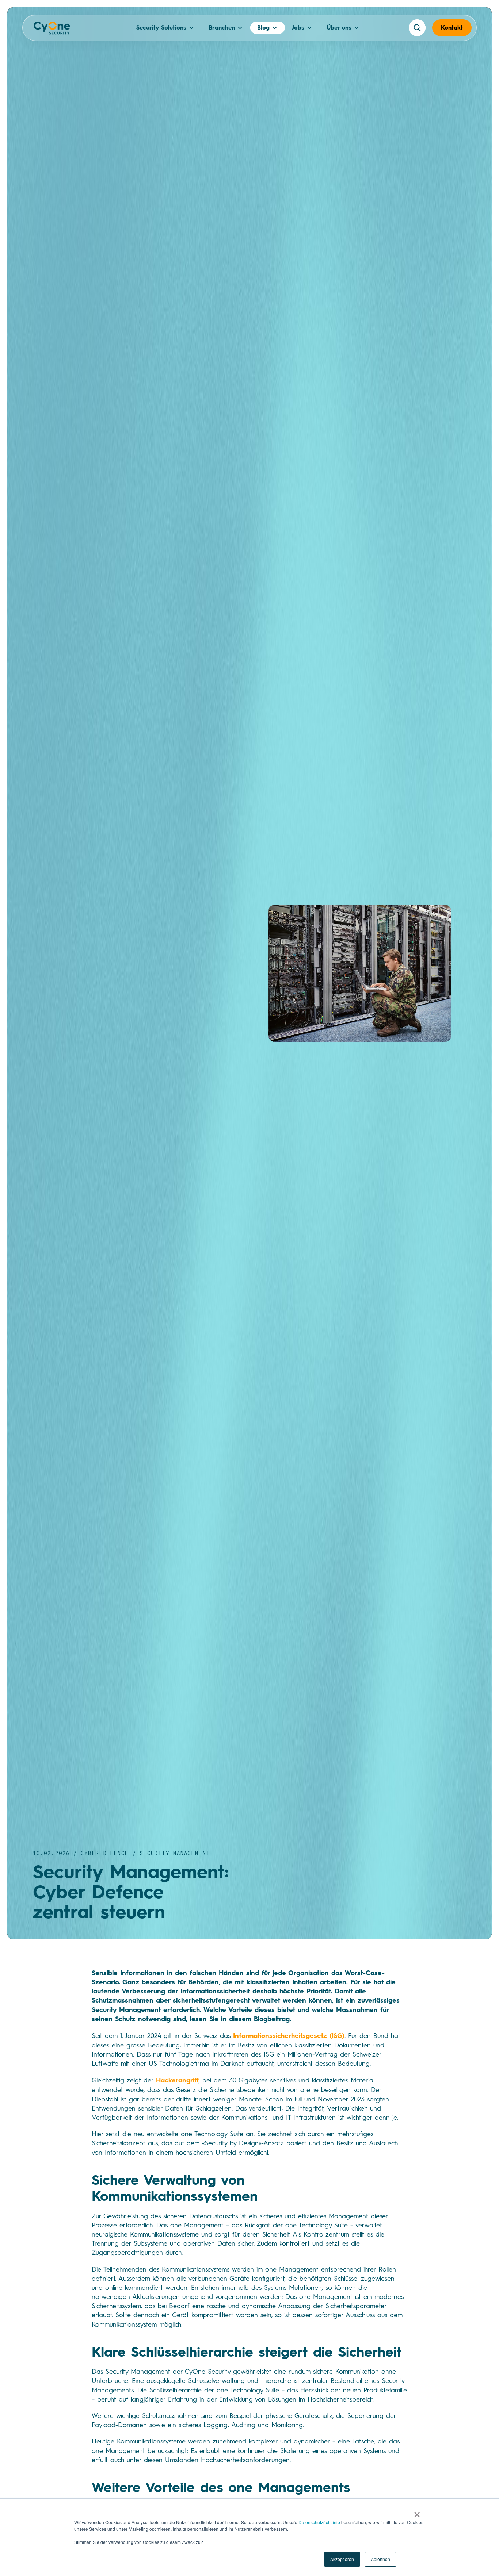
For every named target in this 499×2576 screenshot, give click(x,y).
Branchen (222, 28)
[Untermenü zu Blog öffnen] (275, 28)
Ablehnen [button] (380, 2559)
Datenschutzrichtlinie (319, 2522)
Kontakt (452, 28)
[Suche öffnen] (417, 28)
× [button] (417, 2512)
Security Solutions (161, 28)
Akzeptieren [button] (342, 2559)
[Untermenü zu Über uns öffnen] (357, 28)
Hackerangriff (177, 2080)
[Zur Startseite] (52, 30)
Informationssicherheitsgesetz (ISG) (289, 2036)
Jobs (298, 28)
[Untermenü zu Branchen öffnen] (240, 28)
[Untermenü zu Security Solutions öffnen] (191, 28)
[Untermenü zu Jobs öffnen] (309, 28)
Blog (263, 28)
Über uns (339, 28)
